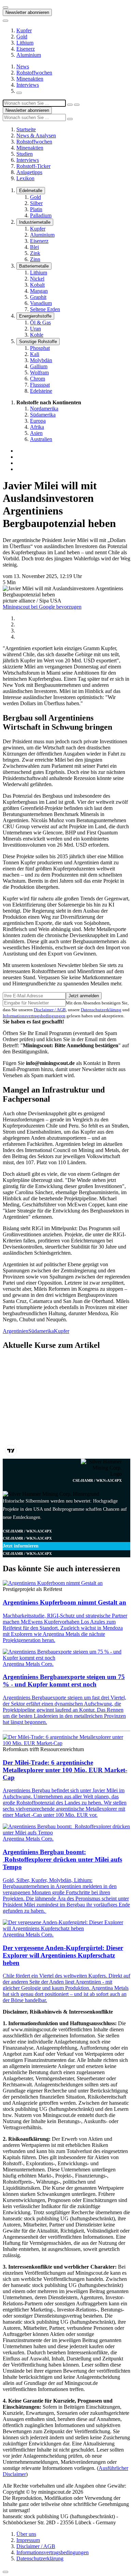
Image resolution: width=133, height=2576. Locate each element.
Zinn (35, 259)
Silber (36, 203)
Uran (35, 329)
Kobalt (37, 285)
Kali (35, 354)
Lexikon (25, 178)
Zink (35, 253)
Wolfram (39, 372)
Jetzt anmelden (84, 996)
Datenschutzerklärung (101, 1010)
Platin (36, 209)
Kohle (37, 335)
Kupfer (24, 30)
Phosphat (40, 348)
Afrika (37, 427)
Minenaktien (30, 79)
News (23, 66)
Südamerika (43, 415)
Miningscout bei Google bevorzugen (42, 607)
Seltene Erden (45, 309)
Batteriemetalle (34, 266)
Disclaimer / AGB (50, 1010)
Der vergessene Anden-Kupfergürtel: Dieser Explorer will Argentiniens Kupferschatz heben (63, 1955)
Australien (41, 439)
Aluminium (29, 55)
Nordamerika (44, 409)
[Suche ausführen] (77, 105)
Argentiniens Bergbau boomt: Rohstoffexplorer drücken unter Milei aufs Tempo (62, 1859)
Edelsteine (41, 391)
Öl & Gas (40, 323)
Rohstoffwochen (34, 73)
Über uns (26, 2534)
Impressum (28, 2540)
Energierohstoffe (35, 316)
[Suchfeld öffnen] (19, 93)
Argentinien (16, 1331)
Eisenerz (26, 49)
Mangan (39, 291)
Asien (36, 433)
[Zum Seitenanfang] (5, 2572)
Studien (25, 154)
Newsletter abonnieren (27, 12)
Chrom (38, 379)
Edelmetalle (31, 191)
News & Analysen (36, 135)
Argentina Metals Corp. (28, 1664)
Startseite (26, 129)
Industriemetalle (35, 222)
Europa (38, 421)
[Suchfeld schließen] (70, 105)
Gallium (39, 366)
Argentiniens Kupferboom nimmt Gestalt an (64, 1602)
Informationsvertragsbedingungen (34, 1016)
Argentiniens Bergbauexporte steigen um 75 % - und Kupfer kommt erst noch (64, 1681)
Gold (22, 37)
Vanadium (41, 303)
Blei (34, 247)
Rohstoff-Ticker (33, 166)
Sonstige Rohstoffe (38, 342)
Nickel (37, 279)
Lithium (25, 43)
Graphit (38, 297)
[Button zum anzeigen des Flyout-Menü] (5, 7)
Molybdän (41, 360)
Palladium (41, 215)
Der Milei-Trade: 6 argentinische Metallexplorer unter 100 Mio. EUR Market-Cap (65, 1770)
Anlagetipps (29, 172)
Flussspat (40, 385)
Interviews (28, 85)
